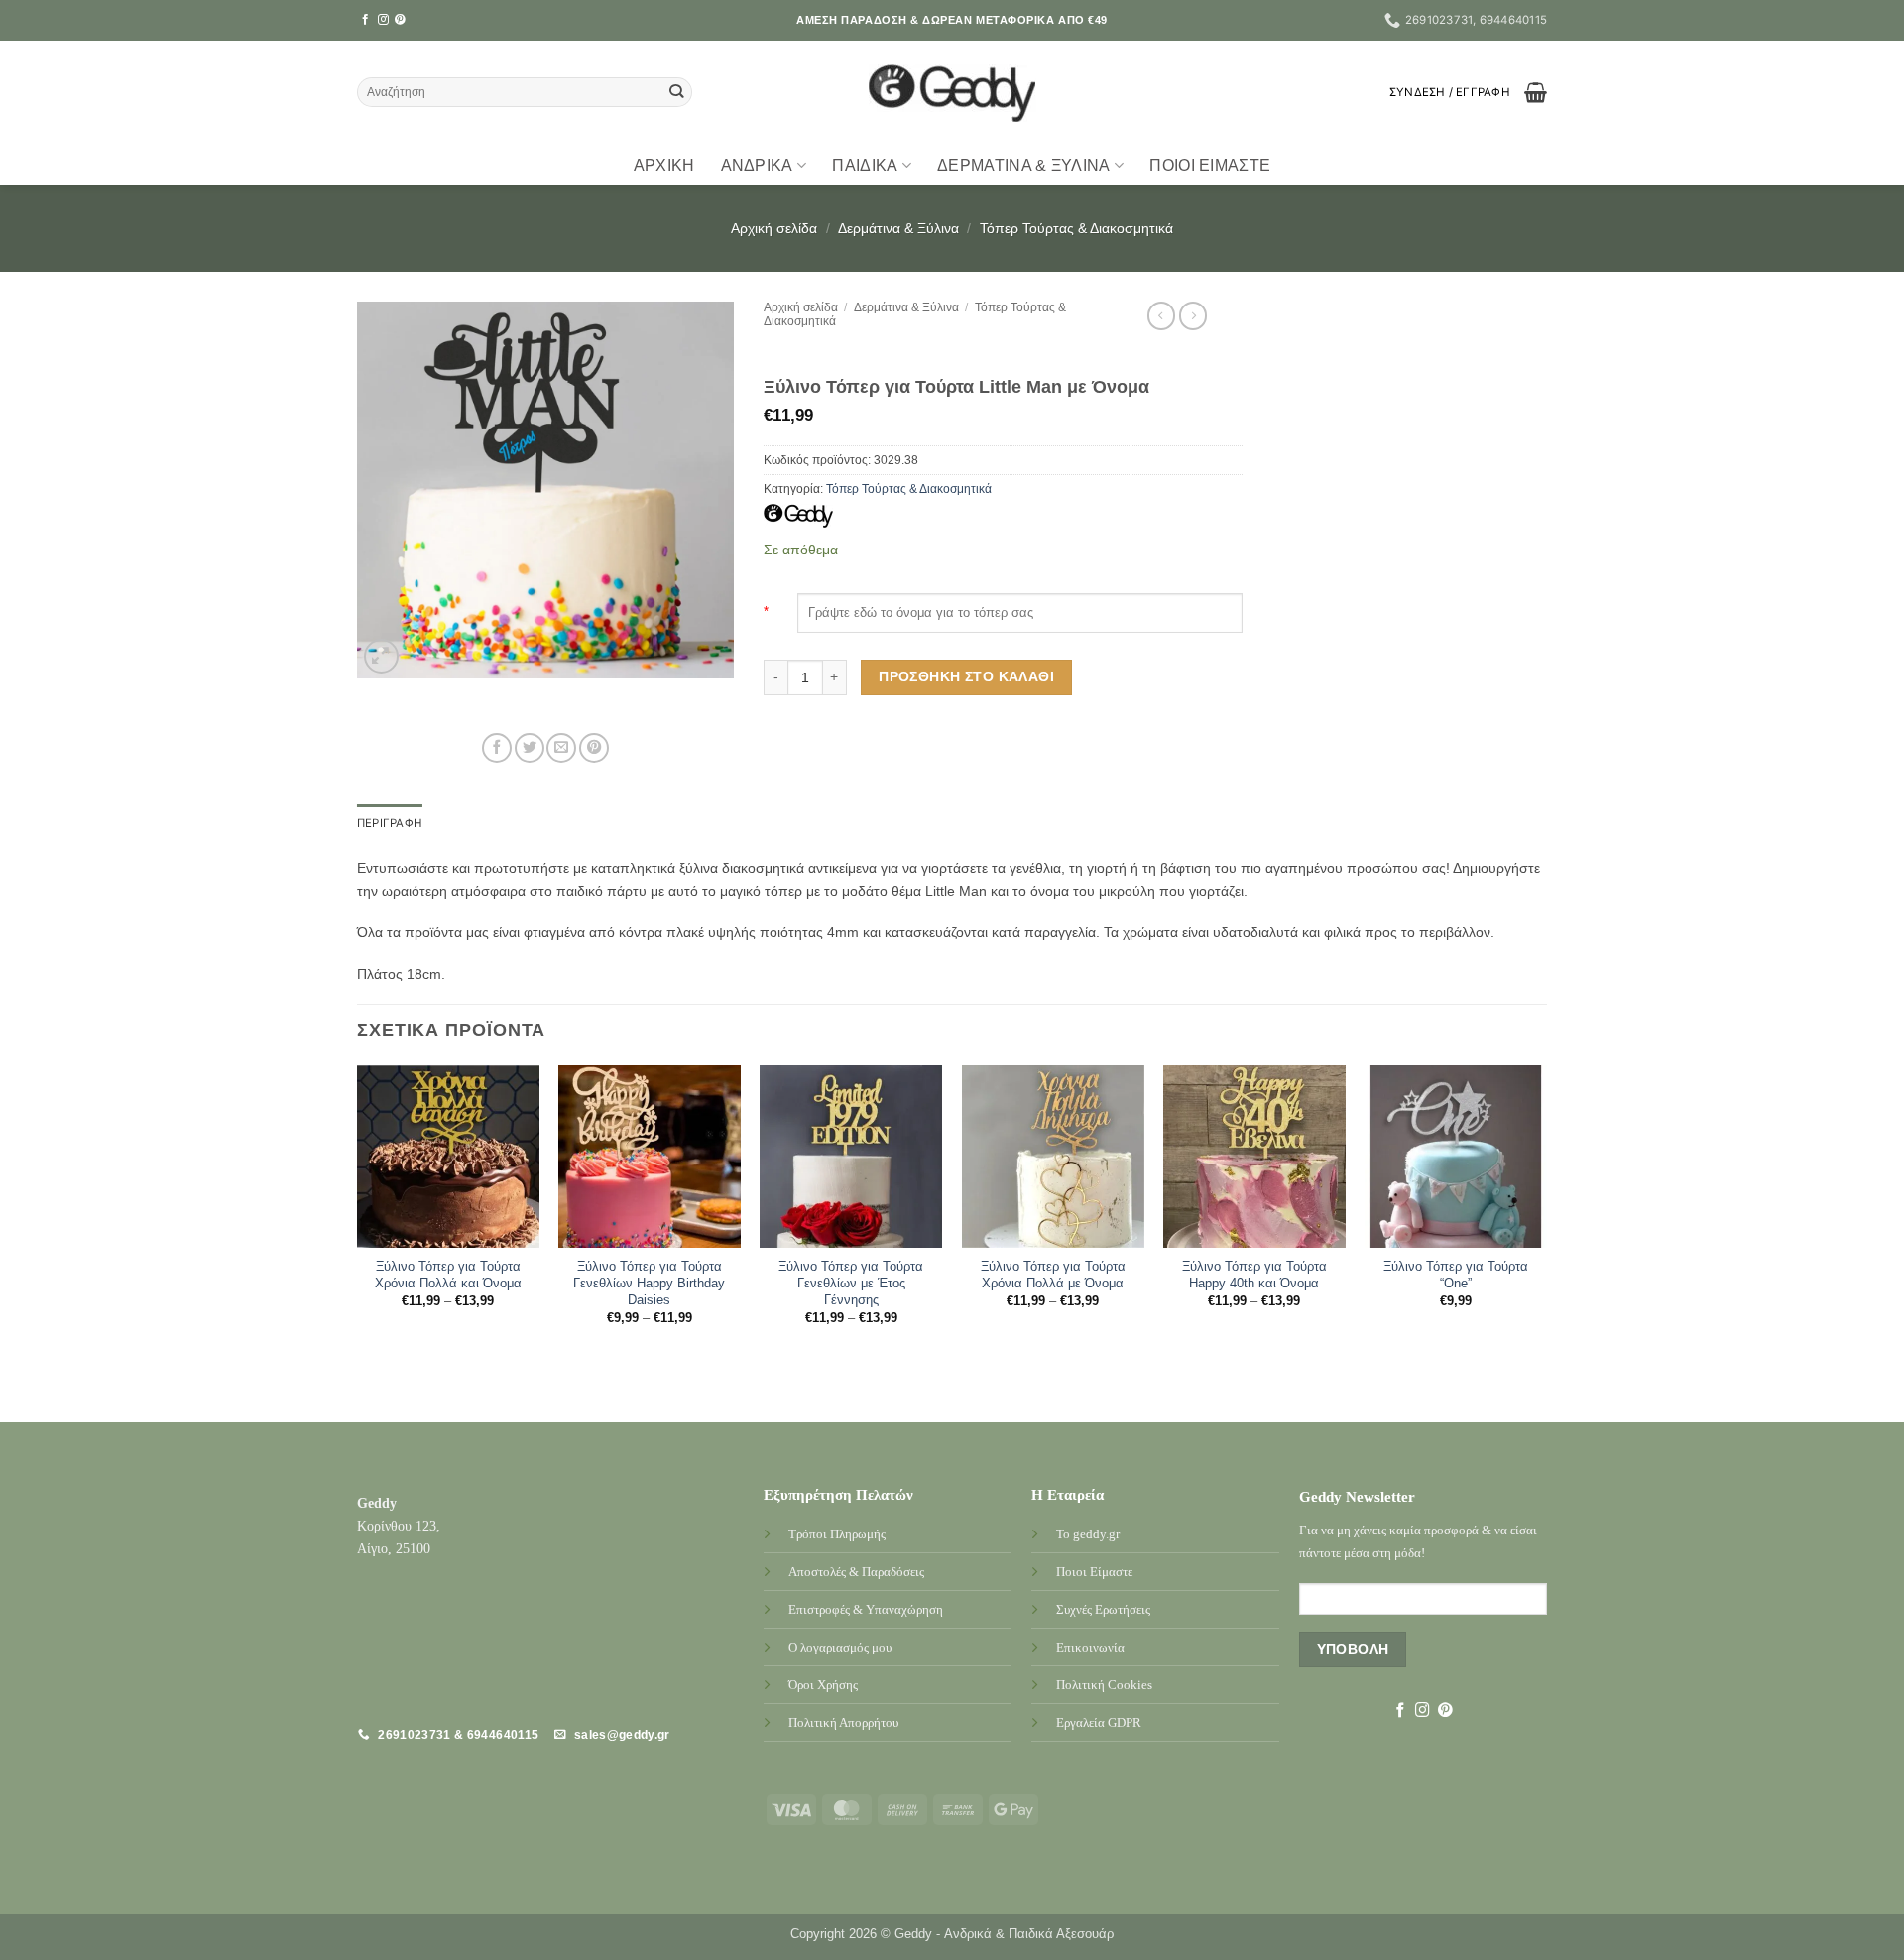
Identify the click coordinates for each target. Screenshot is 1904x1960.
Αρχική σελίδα (774, 228)
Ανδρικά (757, 165)
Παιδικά (865, 165)
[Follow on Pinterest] (400, 20)
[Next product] (1161, 315)
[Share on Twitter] (530, 748)
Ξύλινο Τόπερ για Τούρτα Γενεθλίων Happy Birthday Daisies (649, 1283)
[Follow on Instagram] (383, 20)
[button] (1450, 92)
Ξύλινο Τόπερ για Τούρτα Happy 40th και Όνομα (1254, 1275)
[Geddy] (798, 516)
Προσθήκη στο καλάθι (966, 676)
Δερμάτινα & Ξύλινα (1024, 165)
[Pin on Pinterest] (594, 748)
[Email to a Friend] (561, 748)
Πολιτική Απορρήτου (843, 1722)
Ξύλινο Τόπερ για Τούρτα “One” (1456, 1275)
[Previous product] (1193, 315)
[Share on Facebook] (497, 748)
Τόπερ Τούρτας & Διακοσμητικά (1076, 228)
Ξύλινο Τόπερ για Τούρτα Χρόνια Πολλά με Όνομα (1053, 1275)
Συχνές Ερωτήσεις (1103, 1609)
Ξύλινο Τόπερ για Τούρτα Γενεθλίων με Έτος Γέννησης (851, 1283)
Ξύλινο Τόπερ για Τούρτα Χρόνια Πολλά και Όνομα (448, 1275)
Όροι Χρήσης (823, 1685)
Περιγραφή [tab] (390, 823)
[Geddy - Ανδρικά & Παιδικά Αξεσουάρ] (952, 93)
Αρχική (664, 165)
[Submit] (677, 93)
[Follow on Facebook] (365, 20)
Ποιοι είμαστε (1210, 165)
